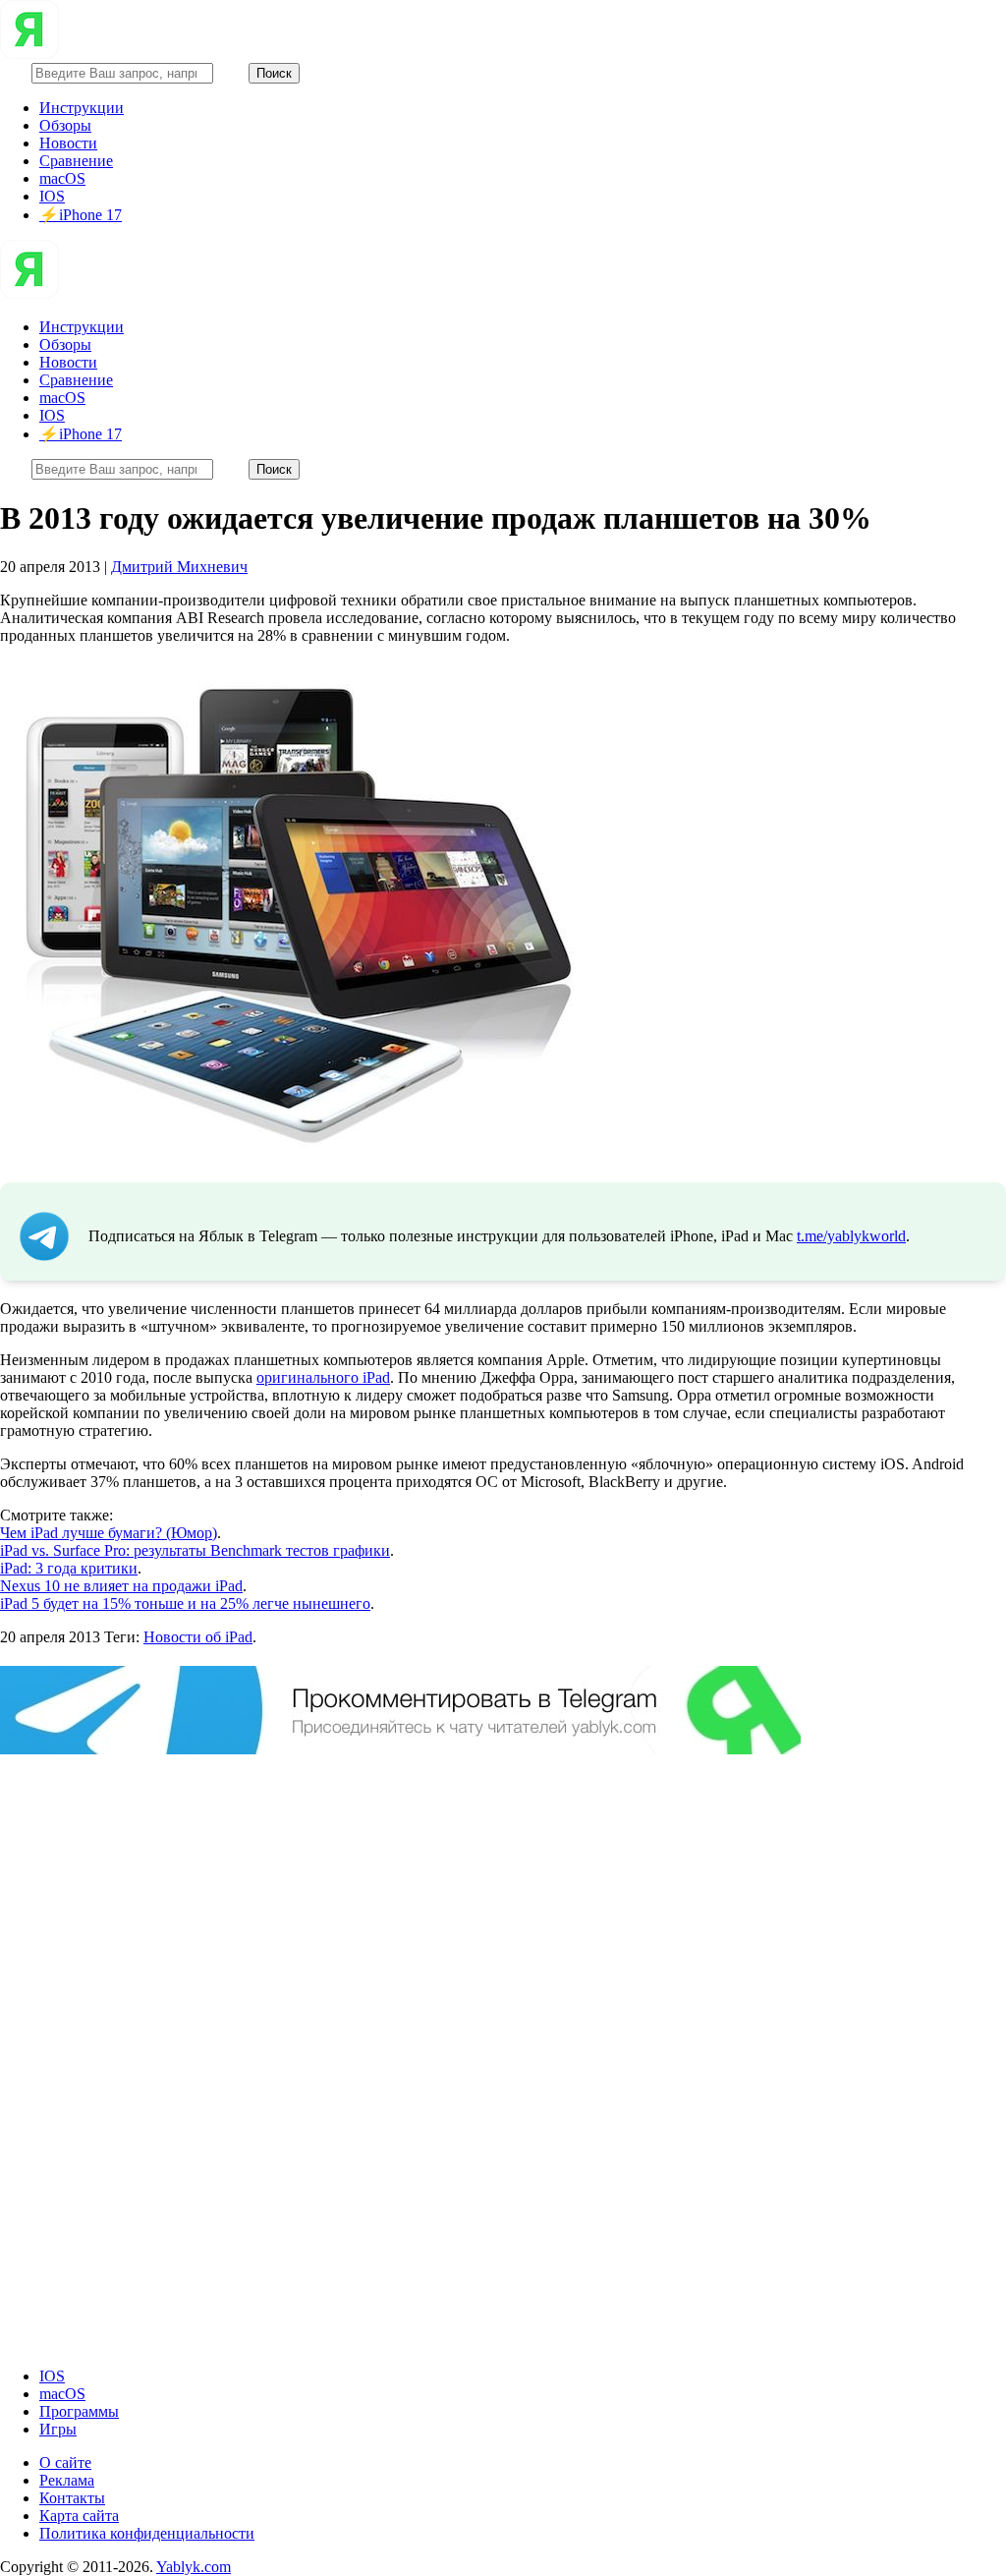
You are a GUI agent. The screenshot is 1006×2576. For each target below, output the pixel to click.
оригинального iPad (323, 1377)
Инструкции (82, 108)
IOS (52, 196)
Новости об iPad (198, 1637)
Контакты (72, 2498)
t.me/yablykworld (851, 1236)
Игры (58, 2429)
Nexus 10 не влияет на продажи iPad (121, 1586)
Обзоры (65, 125)
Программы (79, 2411)
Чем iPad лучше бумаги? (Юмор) (109, 1533)
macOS (62, 178)
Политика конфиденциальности (147, 2533)
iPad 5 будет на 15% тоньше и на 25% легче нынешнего (185, 1603)
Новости (68, 143)
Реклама (67, 2480)
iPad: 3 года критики (69, 1568)
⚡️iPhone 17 (81, 215)
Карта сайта (79, 2516)
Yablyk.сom (194, 2567)
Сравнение (76, 161)
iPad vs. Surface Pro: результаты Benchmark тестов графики (195, 1550)
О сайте (65, 2462)
